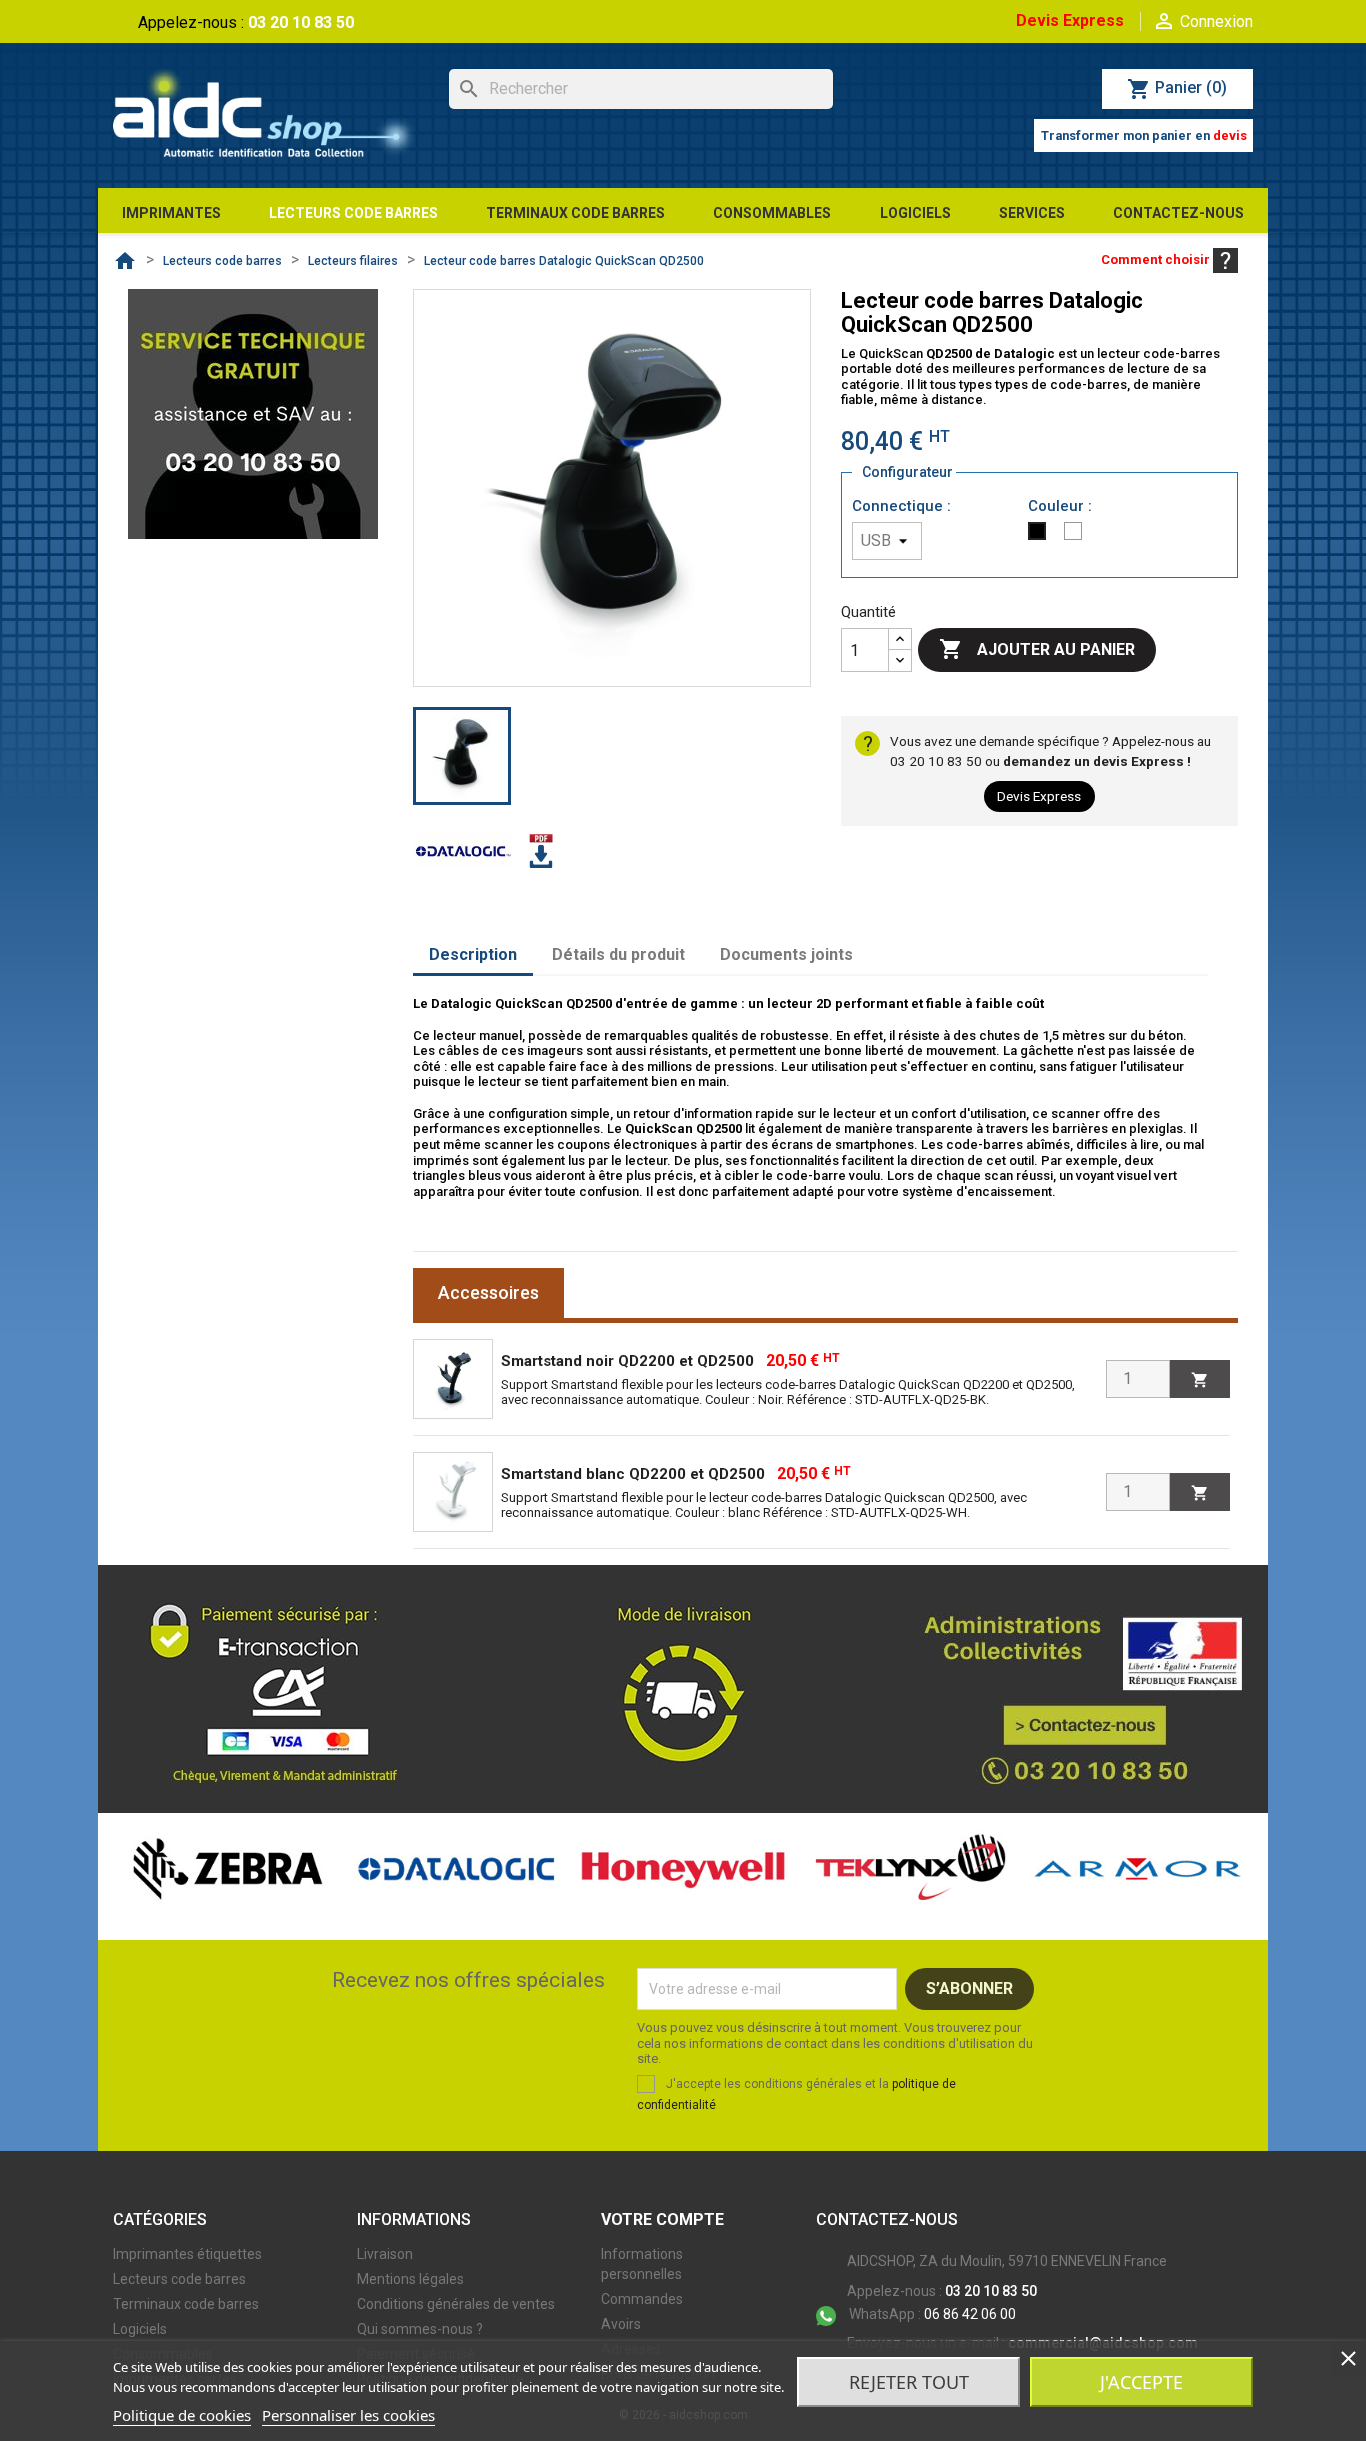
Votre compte (662, 2219)
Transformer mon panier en (1144, 135)
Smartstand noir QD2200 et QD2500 (627, 1361)
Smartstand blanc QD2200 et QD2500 (633, 1474)
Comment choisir (1157, 259)
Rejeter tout (909, 2382)
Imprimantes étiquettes (187, 2254)
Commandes (642, 2299)
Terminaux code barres (186, 2304)
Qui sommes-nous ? (420, 2329)
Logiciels (140, 2329)
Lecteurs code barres (179, 2279)
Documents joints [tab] (786, 954)
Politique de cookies (182, 2415)
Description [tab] (473, 954)
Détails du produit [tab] (618, 954)
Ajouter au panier (1037, 649)
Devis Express (1070, 20)
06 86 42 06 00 (932, 2314)
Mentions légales (410, 2279)
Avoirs (621, 2324)
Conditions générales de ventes (456, 2304)
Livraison (385, 2254)
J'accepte (1141, 2382)
